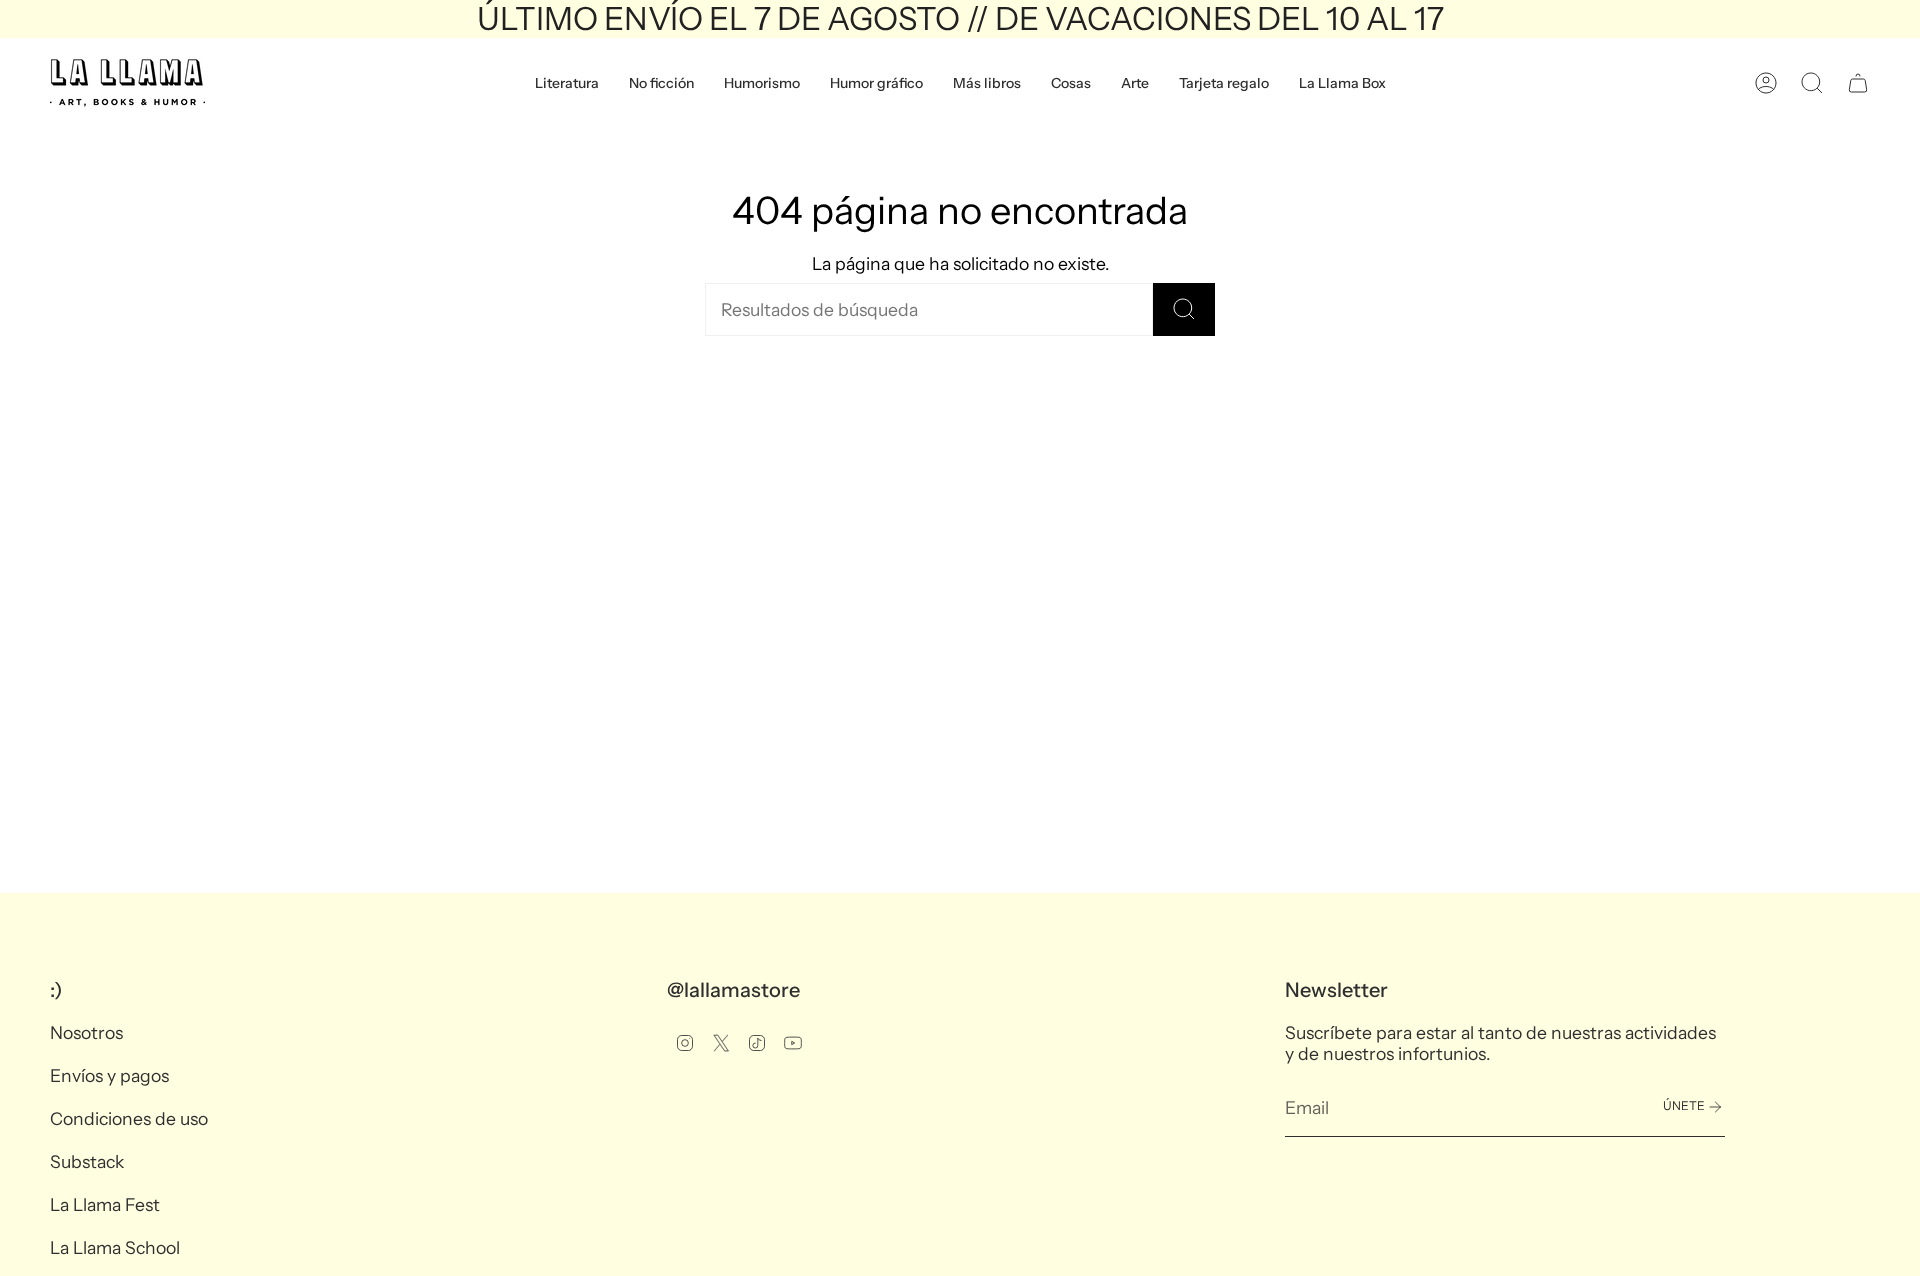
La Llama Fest (105, 1204)
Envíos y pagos (109, 1075)
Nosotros (86, 1032)
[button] (567, 83)
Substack (87, 1161)
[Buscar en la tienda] (1184, 309)
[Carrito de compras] (1858, 83)
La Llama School (115, 1247)
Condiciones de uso (129, 1118)
